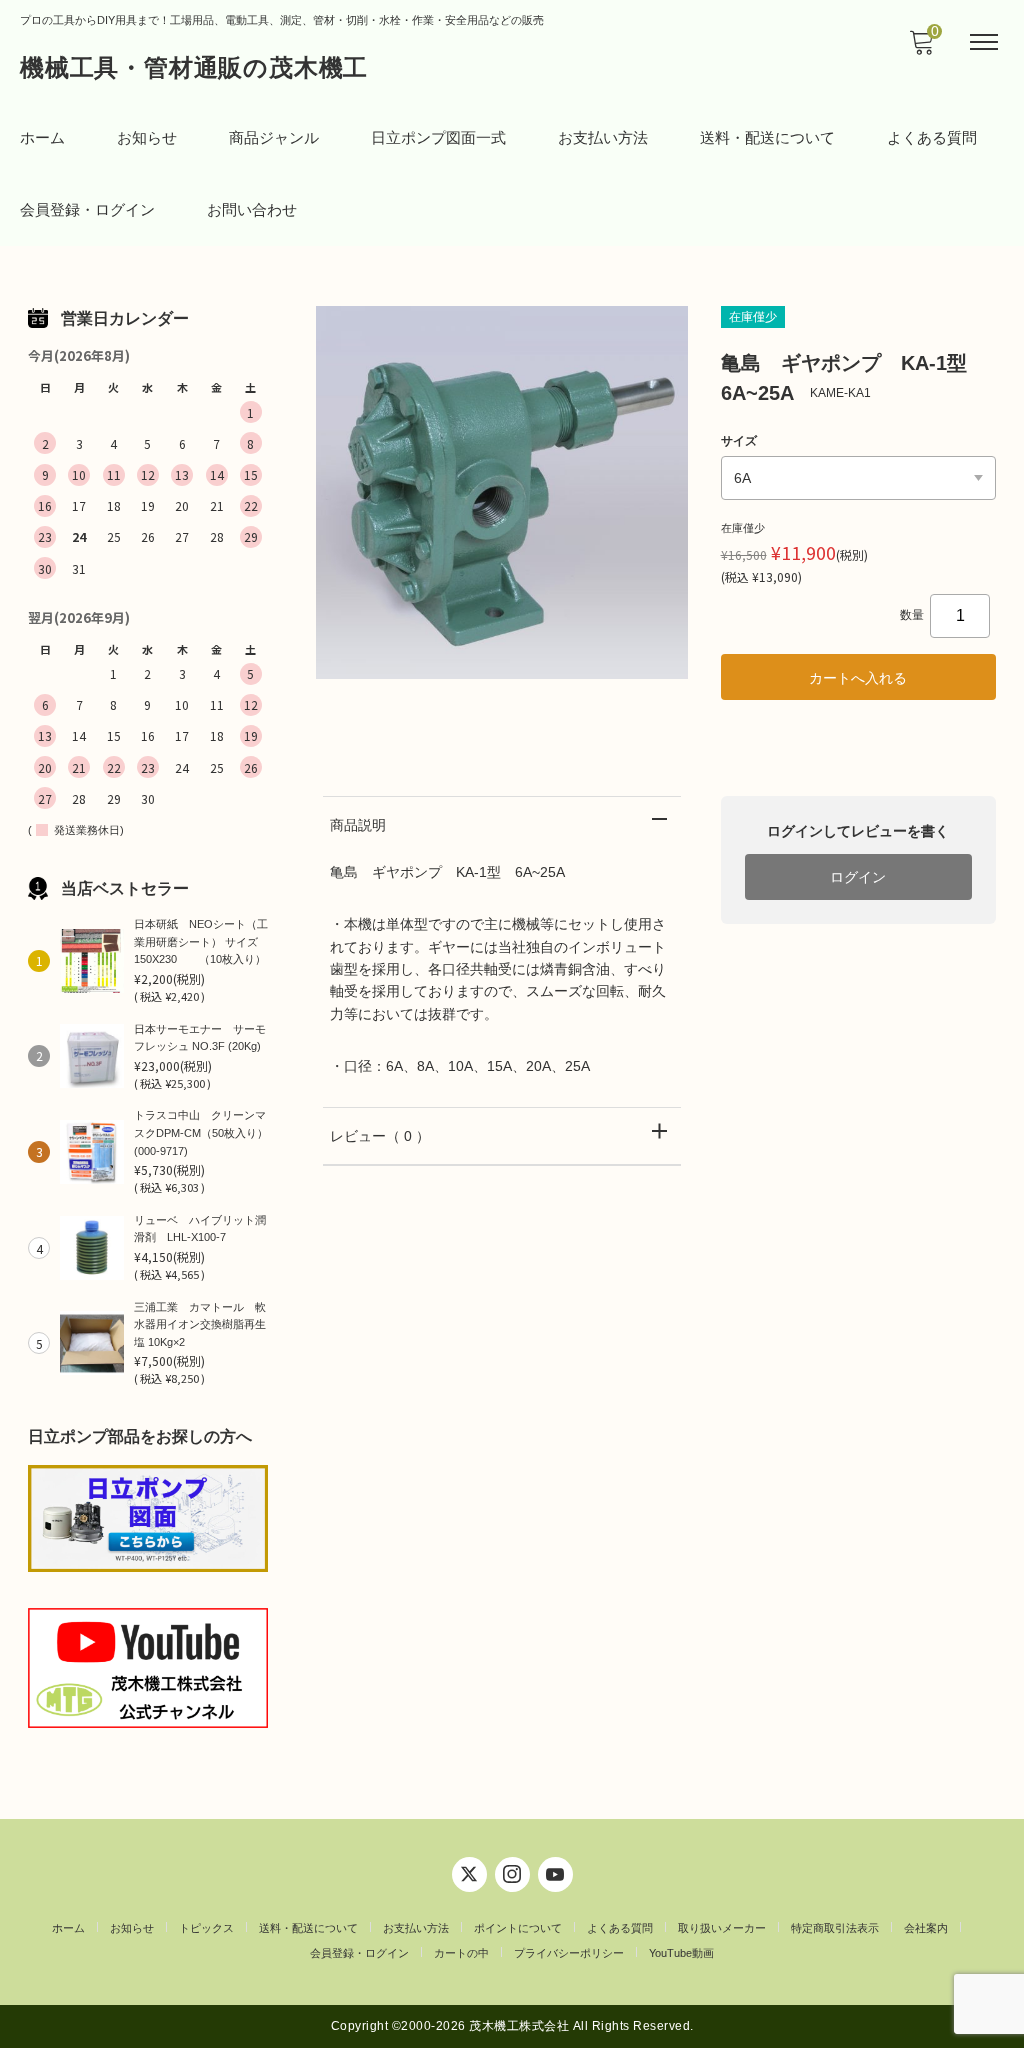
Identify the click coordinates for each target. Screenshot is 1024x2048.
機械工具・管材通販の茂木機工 (194, 67)
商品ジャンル (274, 137)
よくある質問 (932, 137)
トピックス (206, 1928)
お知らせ (147, 137)
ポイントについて (518, 1928)
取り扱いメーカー (722, 1928)
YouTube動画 (681, 1953)
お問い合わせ (252, 209)
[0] (921, 48)
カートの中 (461, 1953)
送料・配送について (767, 137)
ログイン (858, 877)
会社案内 (926, 1928)
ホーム (42, 137)
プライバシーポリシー (569, 1953)
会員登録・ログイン (87, 209)
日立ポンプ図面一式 (438, 137)
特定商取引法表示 (835, 1928)
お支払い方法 (603, 137)
